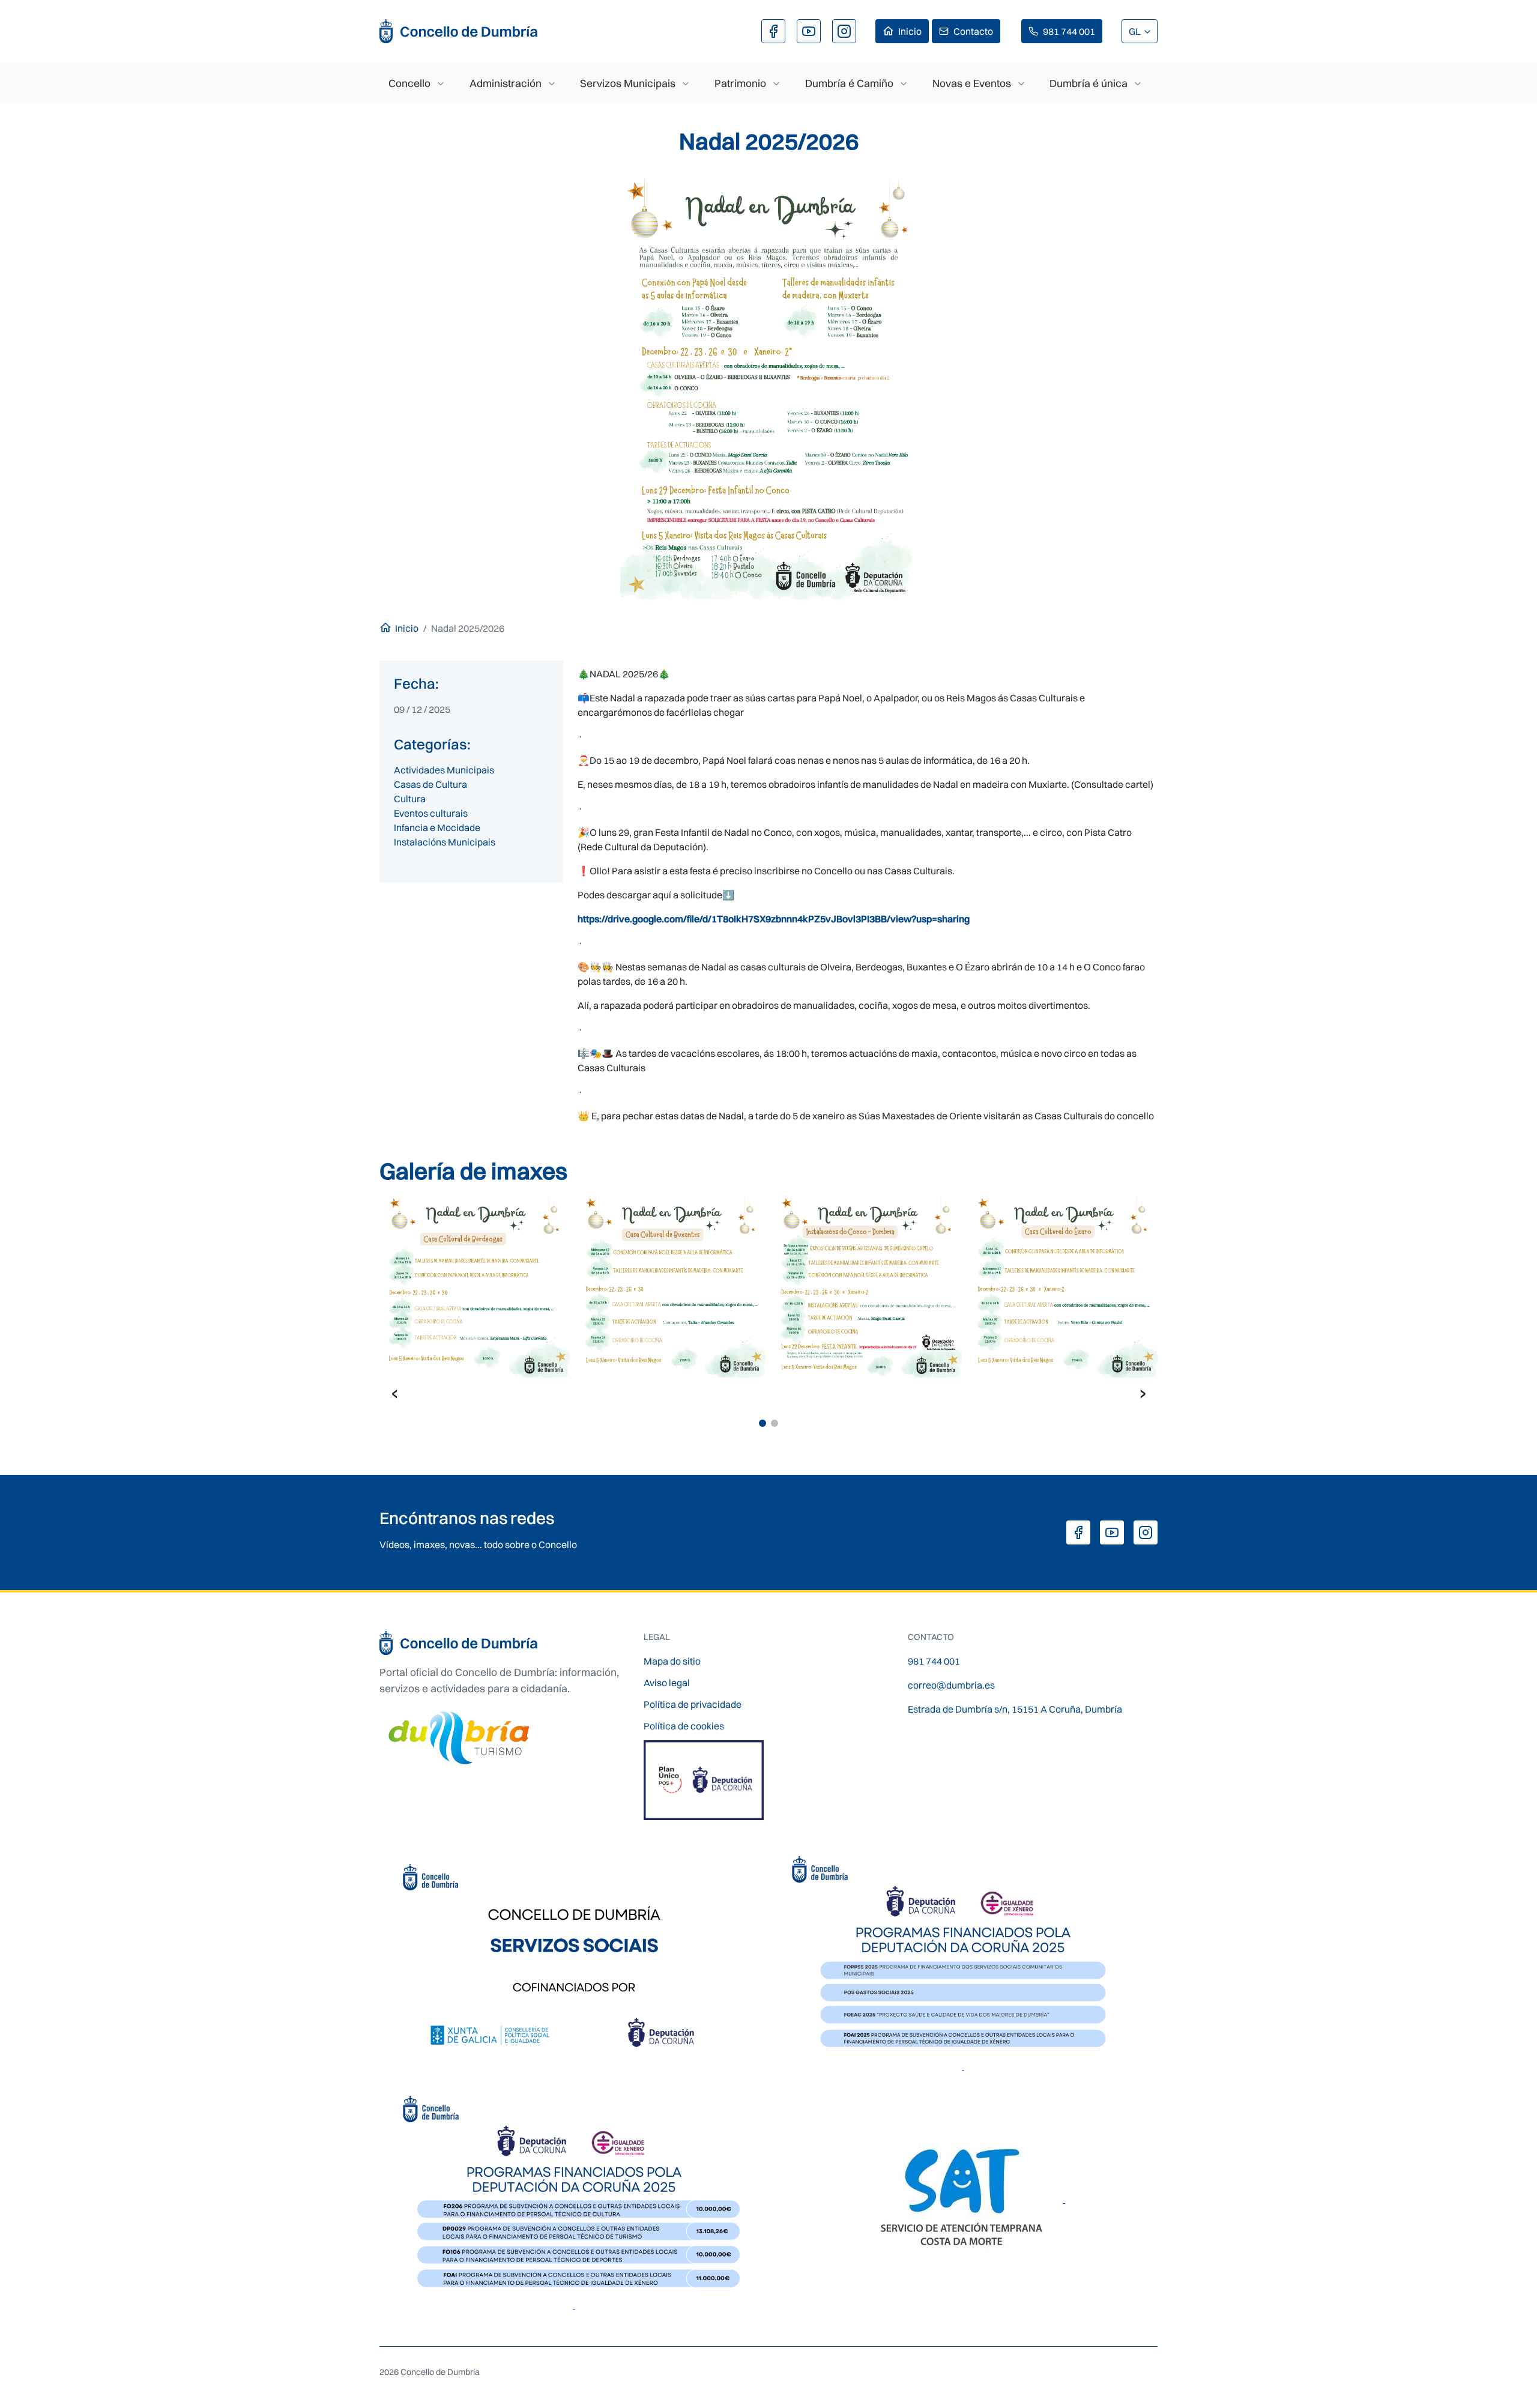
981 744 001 (1069, 31)
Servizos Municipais (628, 83)
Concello (409, 83)
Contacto (973, 31)
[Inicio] (459, 31)
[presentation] (394, 1393)
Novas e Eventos (972, 83)
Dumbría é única (1089, 83)
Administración (506, 83)
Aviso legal (667, 1683)
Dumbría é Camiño (849, 83)
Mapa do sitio (672, 1661)
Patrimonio (740, 83)
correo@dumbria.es (951, 1685)
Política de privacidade (693, 1704)
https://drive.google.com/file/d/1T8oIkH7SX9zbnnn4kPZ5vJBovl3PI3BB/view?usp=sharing (774, 919)
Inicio (910, 31)
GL (1136, 31)
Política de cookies (684, 1726)
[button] (762, 1423)
